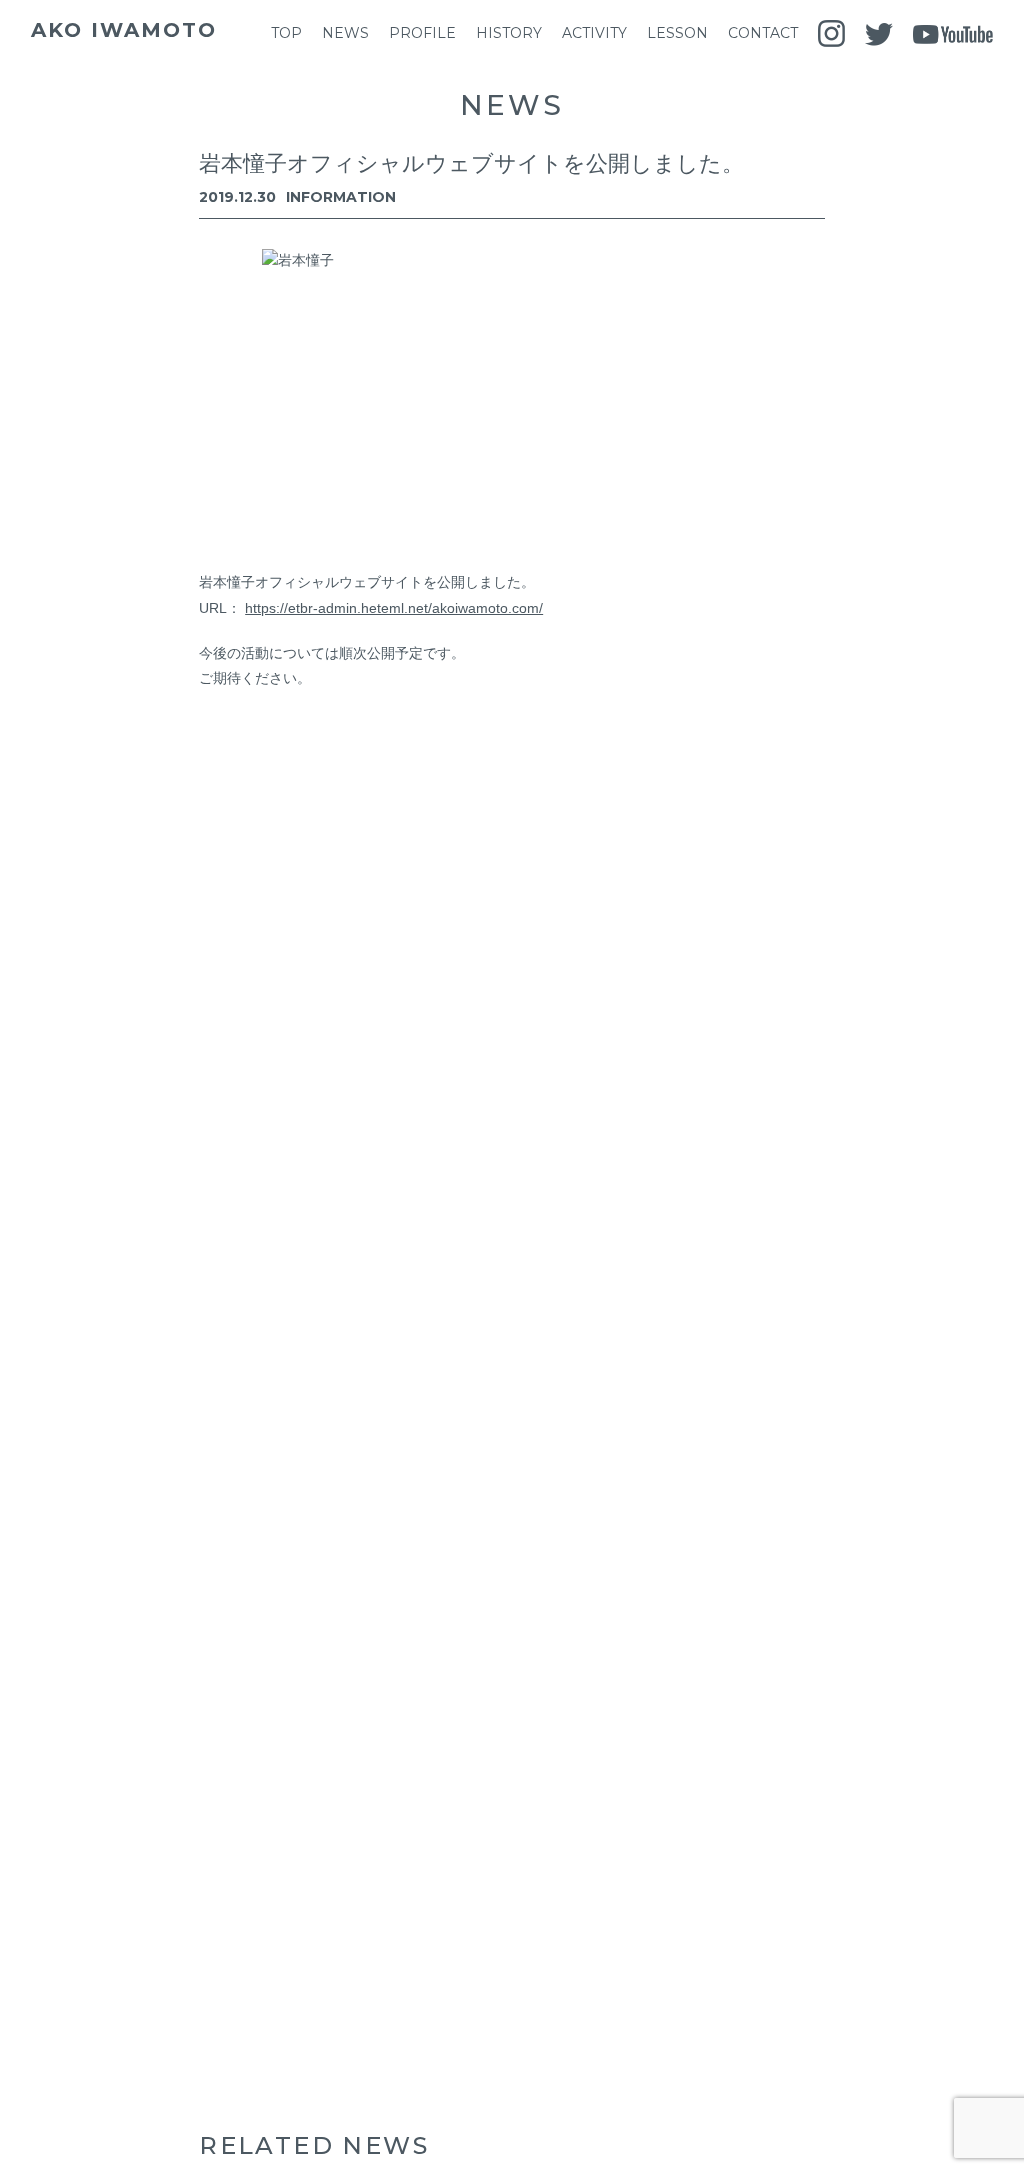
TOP (286, 33)
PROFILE (422, 33)
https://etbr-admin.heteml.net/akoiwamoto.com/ (394, 608)
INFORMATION (341, 197)
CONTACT (763, 33)
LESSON (677, 33)
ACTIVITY (594, 33)
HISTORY (509, 33)
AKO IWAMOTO (124, 30)
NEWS (345, 33)
